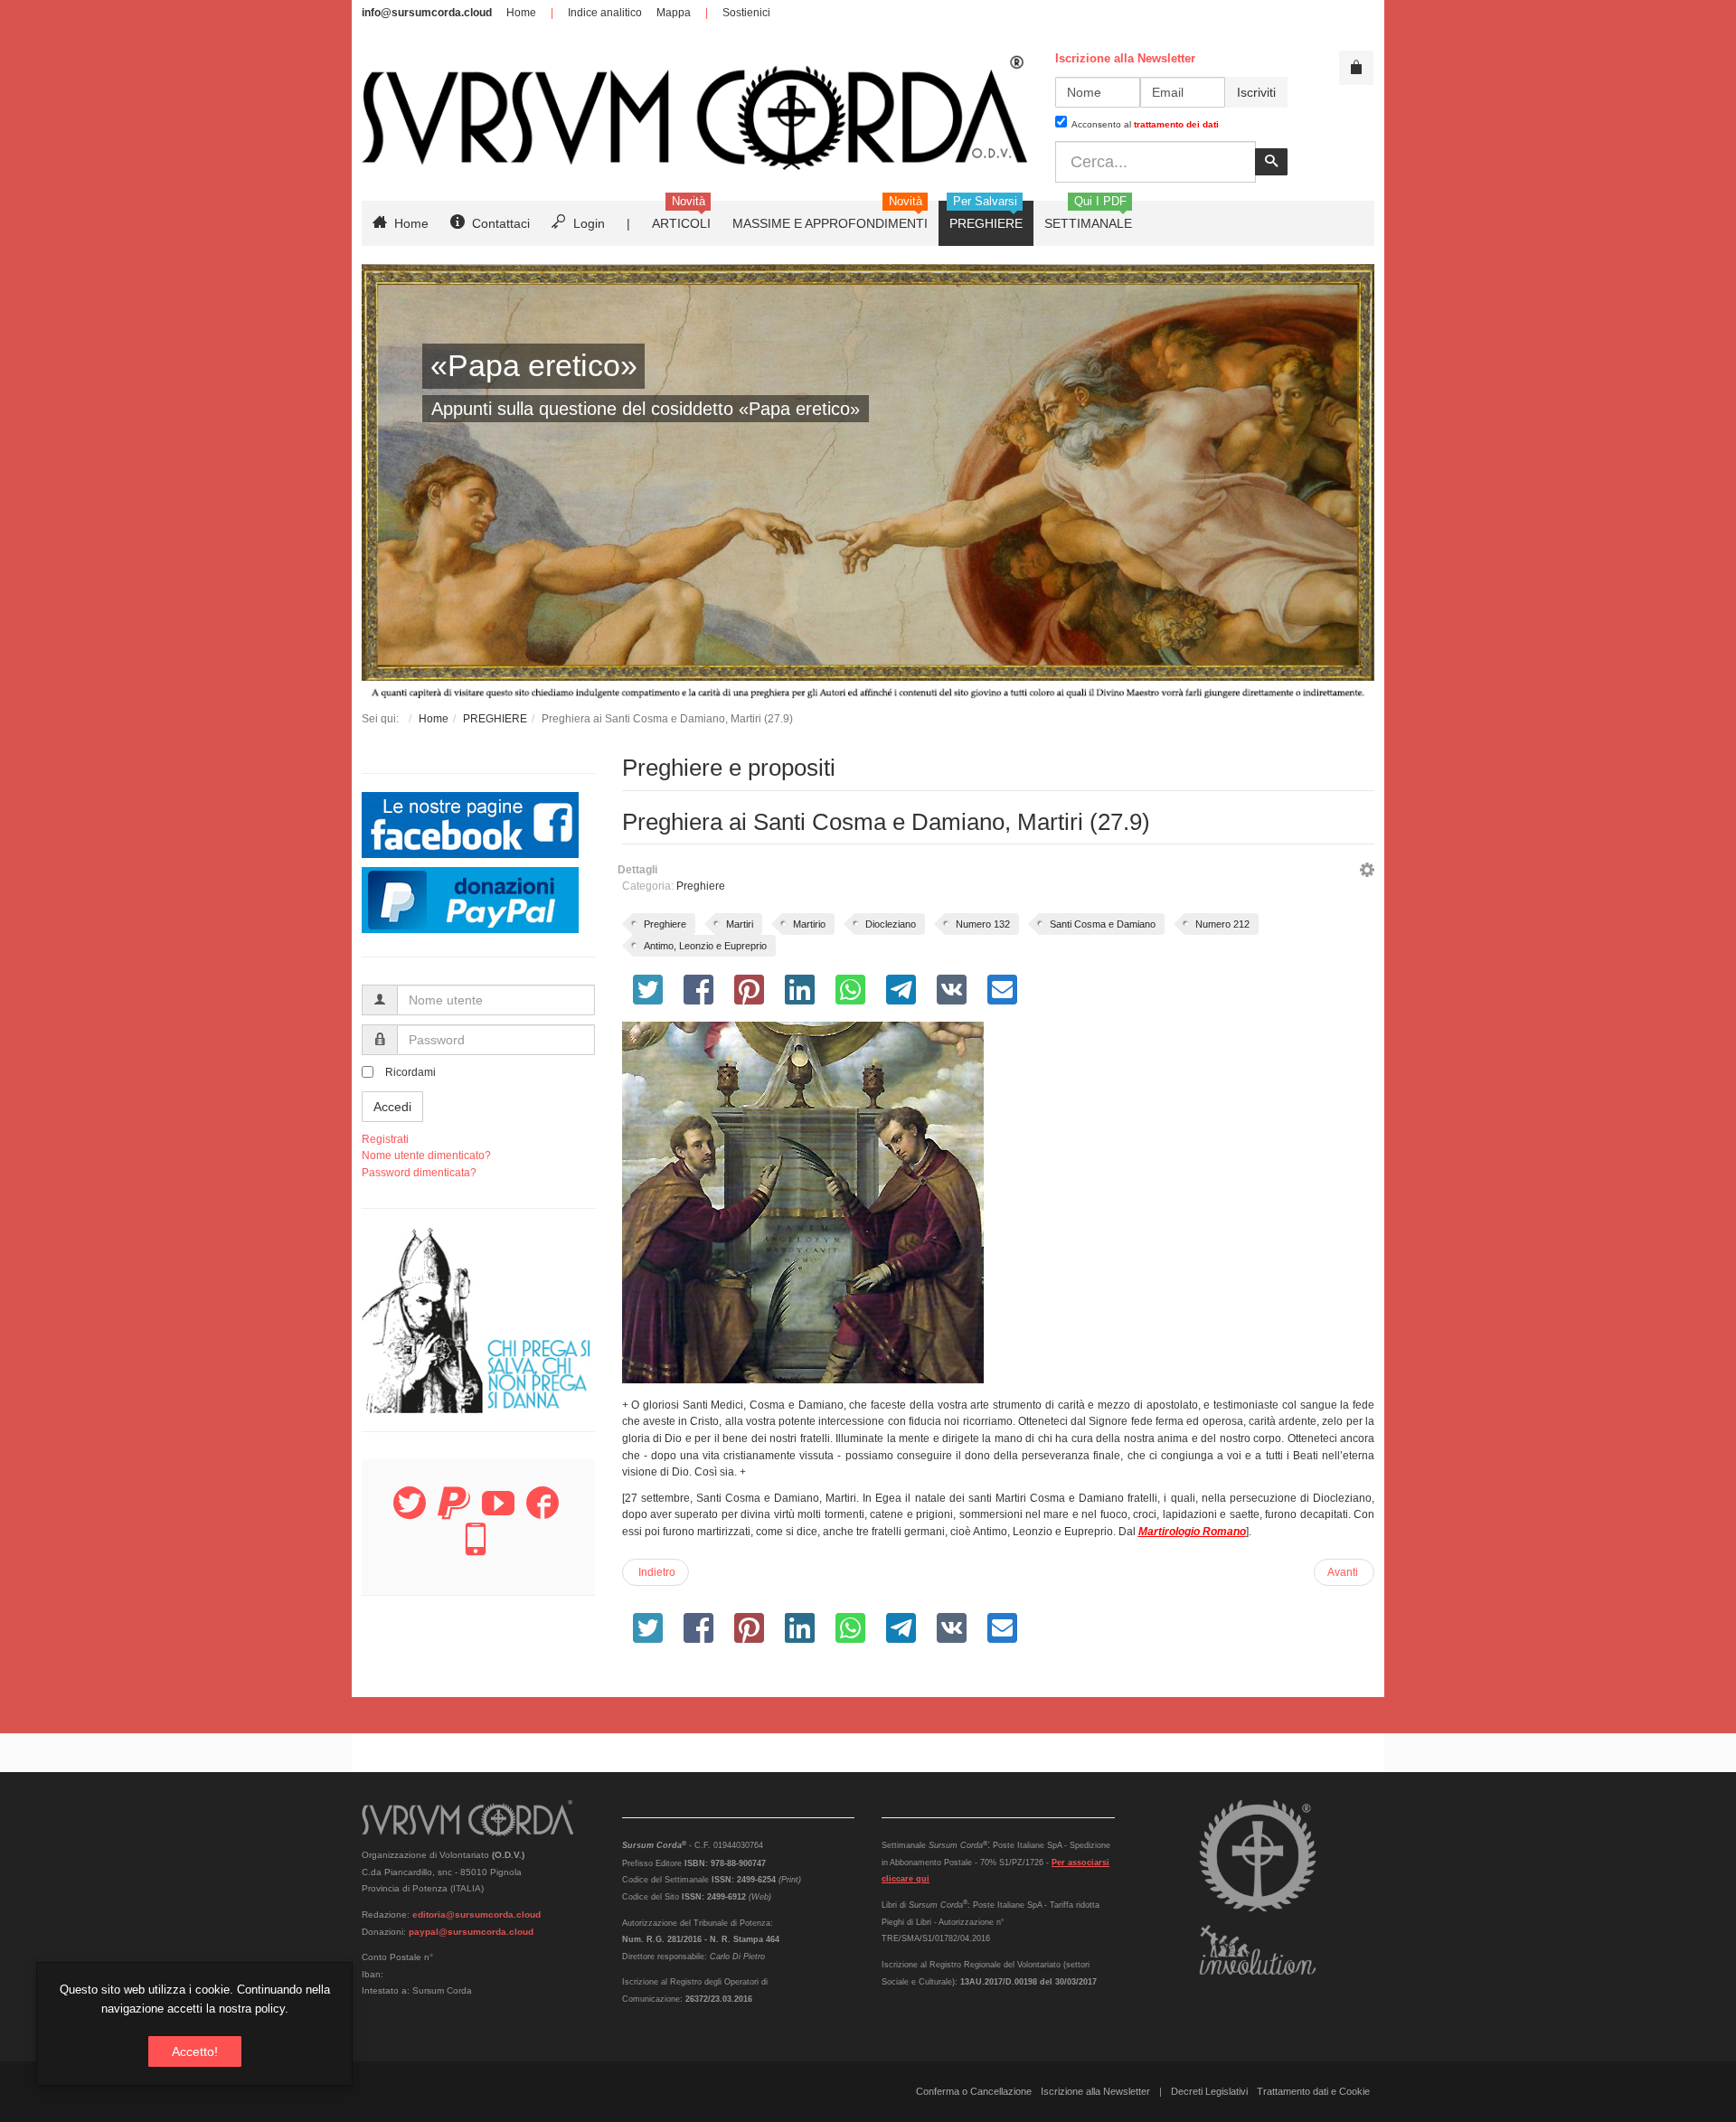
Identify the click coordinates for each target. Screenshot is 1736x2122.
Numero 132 (983, 924)
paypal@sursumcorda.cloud (471, 1932)
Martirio (809, 924)
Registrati (385, 1139)
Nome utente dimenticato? (426, 1155)
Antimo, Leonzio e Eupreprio (705, 946)
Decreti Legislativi (1209, 2091)
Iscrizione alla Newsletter (1095, 2091)
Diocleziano (891, 924)
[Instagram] (476, 1550)
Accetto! (195, 2051)
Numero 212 (1222, 924)
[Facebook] (542, 1514)
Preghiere (701, 886)
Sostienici (746, 13)
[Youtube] (498, 1514)
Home (521, 13)
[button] (1367, 872)
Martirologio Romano (1192, 1532)
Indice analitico (605, 13)
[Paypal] (454, 1514)
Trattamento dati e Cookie (1313, 2091)
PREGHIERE (495, 719)
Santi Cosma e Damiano (1103, 924)
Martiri (740, 924)
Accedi (392, 1107)
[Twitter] (410, 1514)
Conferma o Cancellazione (974, 2091)
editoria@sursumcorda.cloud (476, 1915)
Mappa (674, 13)
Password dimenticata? (419, 1173)
